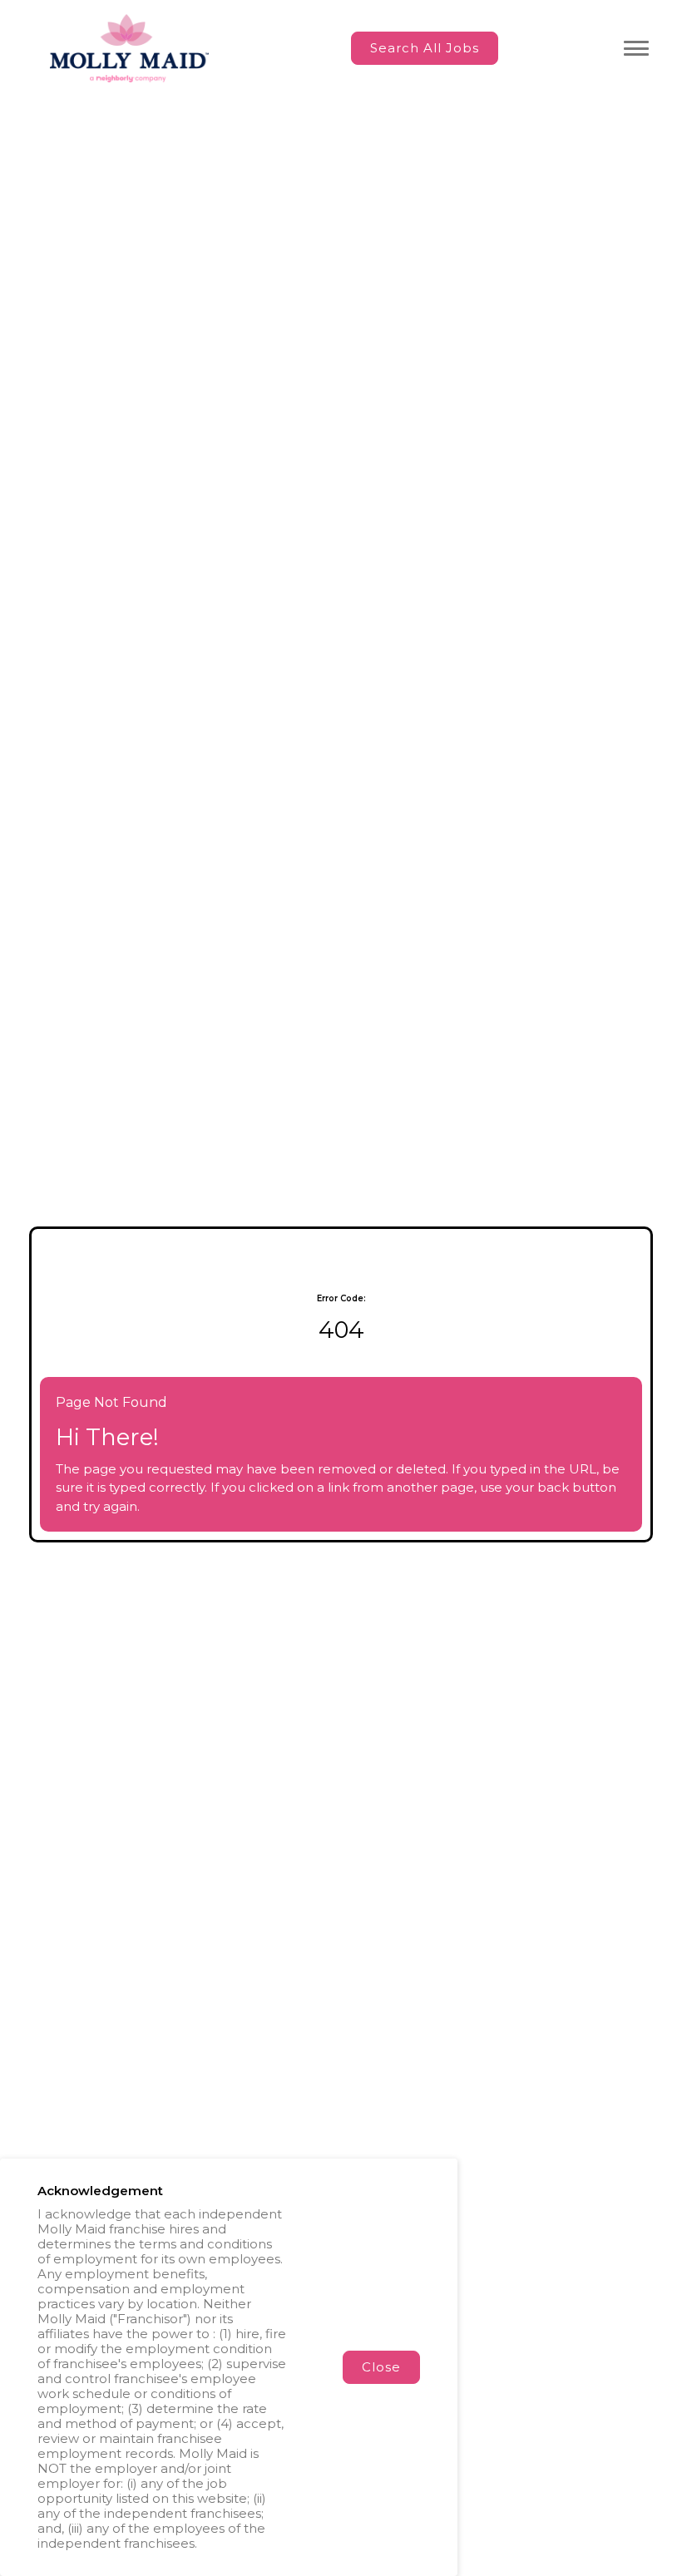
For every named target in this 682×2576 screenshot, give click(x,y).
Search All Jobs (425, 48)
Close (381, 2367)
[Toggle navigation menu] (636, 48)
